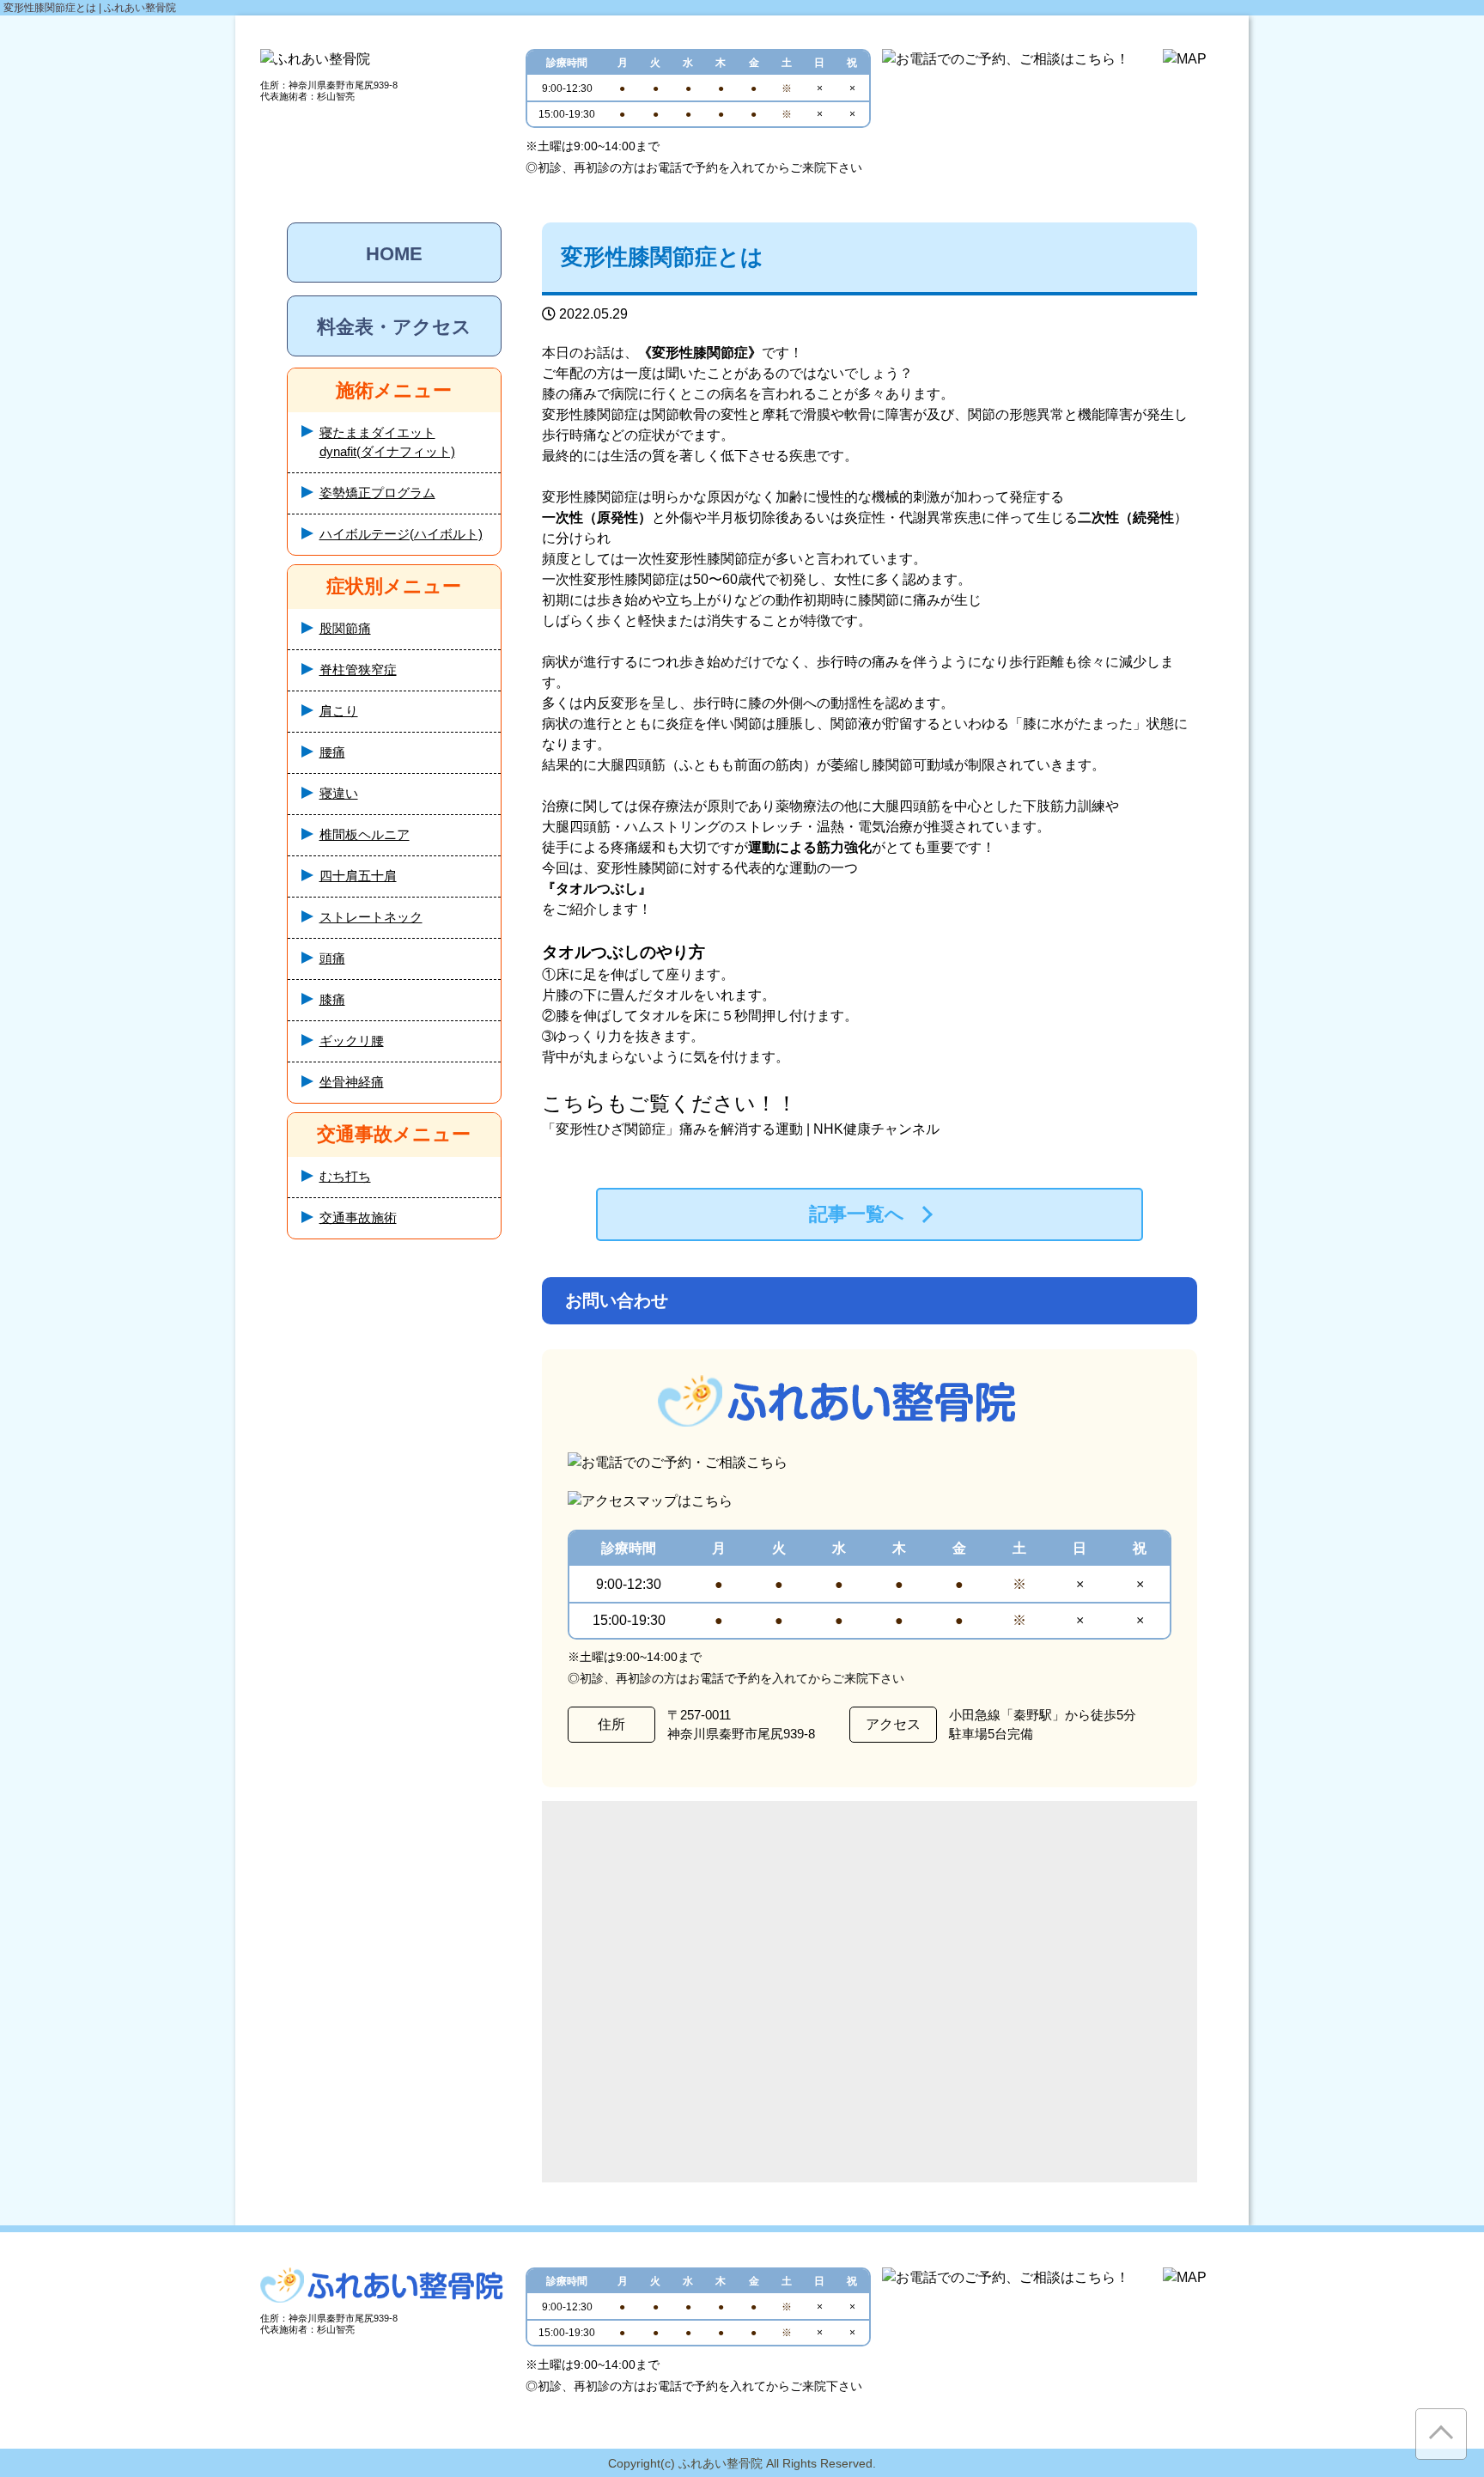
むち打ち (345, 1176)
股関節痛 (345, 628)
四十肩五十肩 (358, 876)
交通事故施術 (358, 1217)
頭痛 (332, 958)
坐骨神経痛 (352, 1082)
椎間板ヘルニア (365, 834)
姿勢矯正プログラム (377, 493)
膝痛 (332, 999)
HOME (394, 254)
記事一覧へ (857, 1214)
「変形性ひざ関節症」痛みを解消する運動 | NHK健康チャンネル (741, 1129)
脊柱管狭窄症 (358, 669)
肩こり (339, 711)
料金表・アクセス (394, 327)
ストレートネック (371, 917)
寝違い (339, 793)
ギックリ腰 (352, 1041)
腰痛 (332, 752)
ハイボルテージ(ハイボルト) (401, 534)
